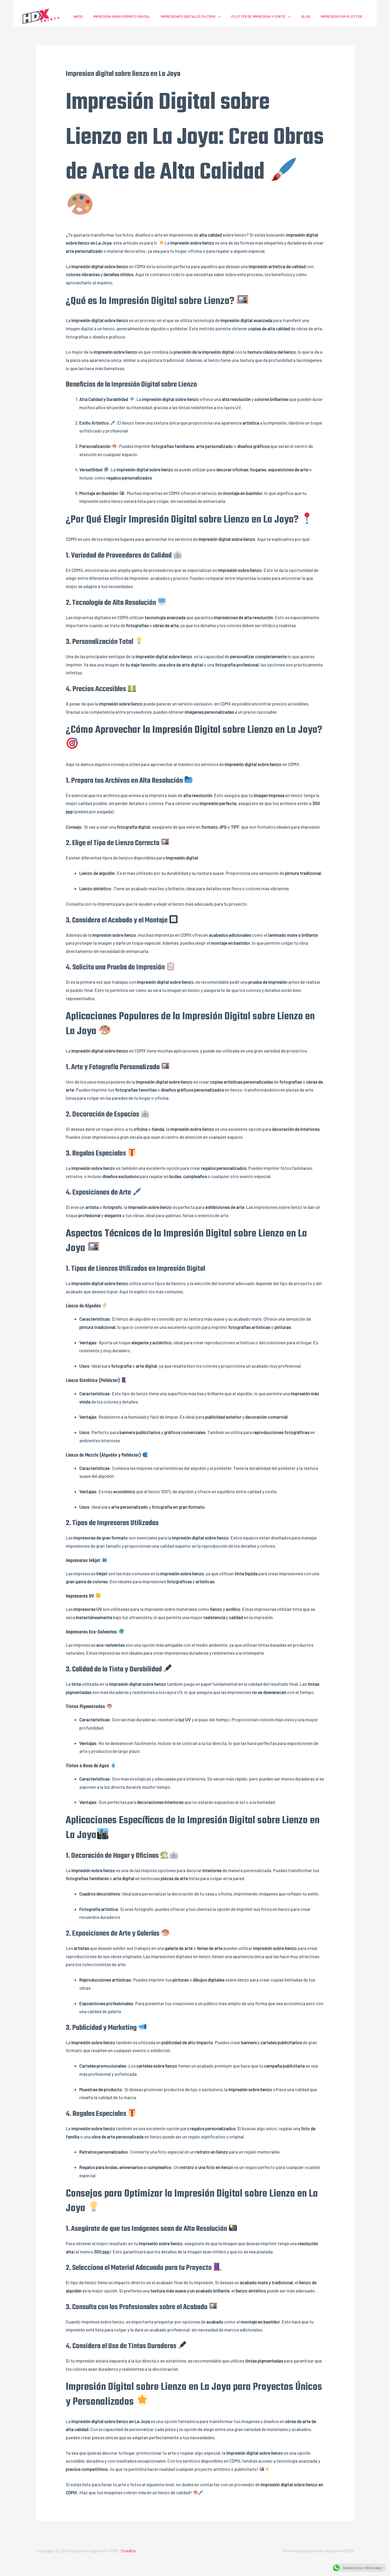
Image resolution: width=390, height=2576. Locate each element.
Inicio (78, 16)
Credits (129, 2551)
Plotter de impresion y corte (258, 16)
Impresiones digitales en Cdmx (188, 16)
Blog (306, 16)
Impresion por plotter (341, 16)
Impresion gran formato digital (122, 16)
